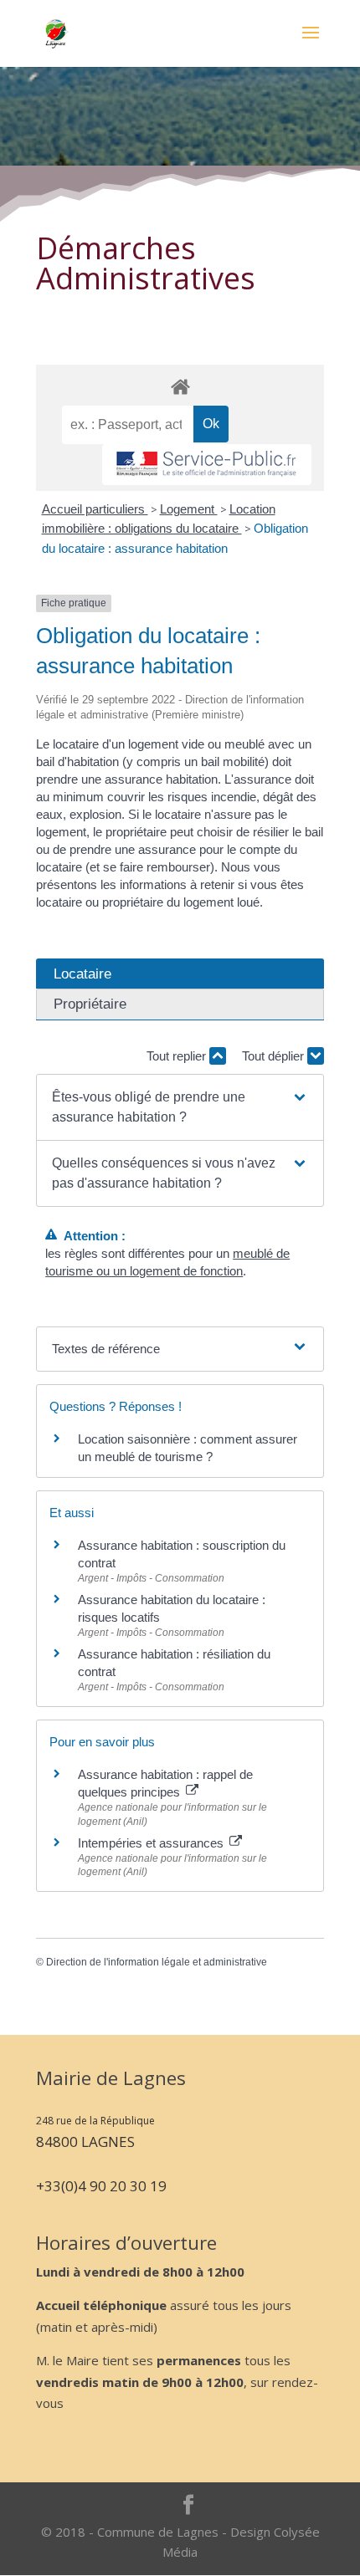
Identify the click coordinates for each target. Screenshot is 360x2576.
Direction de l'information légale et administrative (157, 1962)
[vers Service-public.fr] (207, 465)
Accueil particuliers (95, 509)
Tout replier (178, 1056)
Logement (189, 509)
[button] (180, 1107)
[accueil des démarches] (180, 386)
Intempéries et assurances (152, 1843)
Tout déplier (275, 1056)
